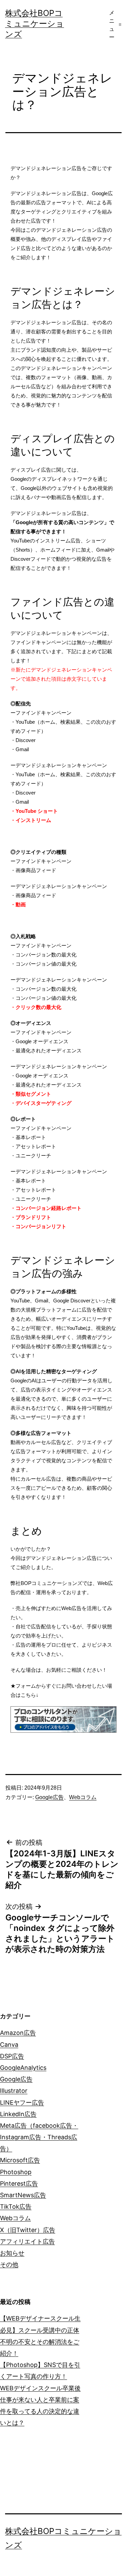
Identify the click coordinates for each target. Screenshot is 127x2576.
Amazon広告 (18, 2033)
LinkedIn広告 (18, 2114)
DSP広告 (12, 2056)
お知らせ (12, 2253)
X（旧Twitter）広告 (28, 2230)
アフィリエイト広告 (27, 2241)
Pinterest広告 (19, 2183)
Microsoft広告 (20, 2160)
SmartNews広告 (23, 2195)
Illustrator (14, 2091)
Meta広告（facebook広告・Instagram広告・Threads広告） (39, 2137)
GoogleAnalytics (23, 2068)
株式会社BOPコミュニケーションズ (35, 24)
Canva (9, 2045)
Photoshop (16, 2172)
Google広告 (49, 1797)
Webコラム (83, 1797)
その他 (9, 2264)
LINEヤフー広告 (22, 2103)
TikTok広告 (16, 2207)
